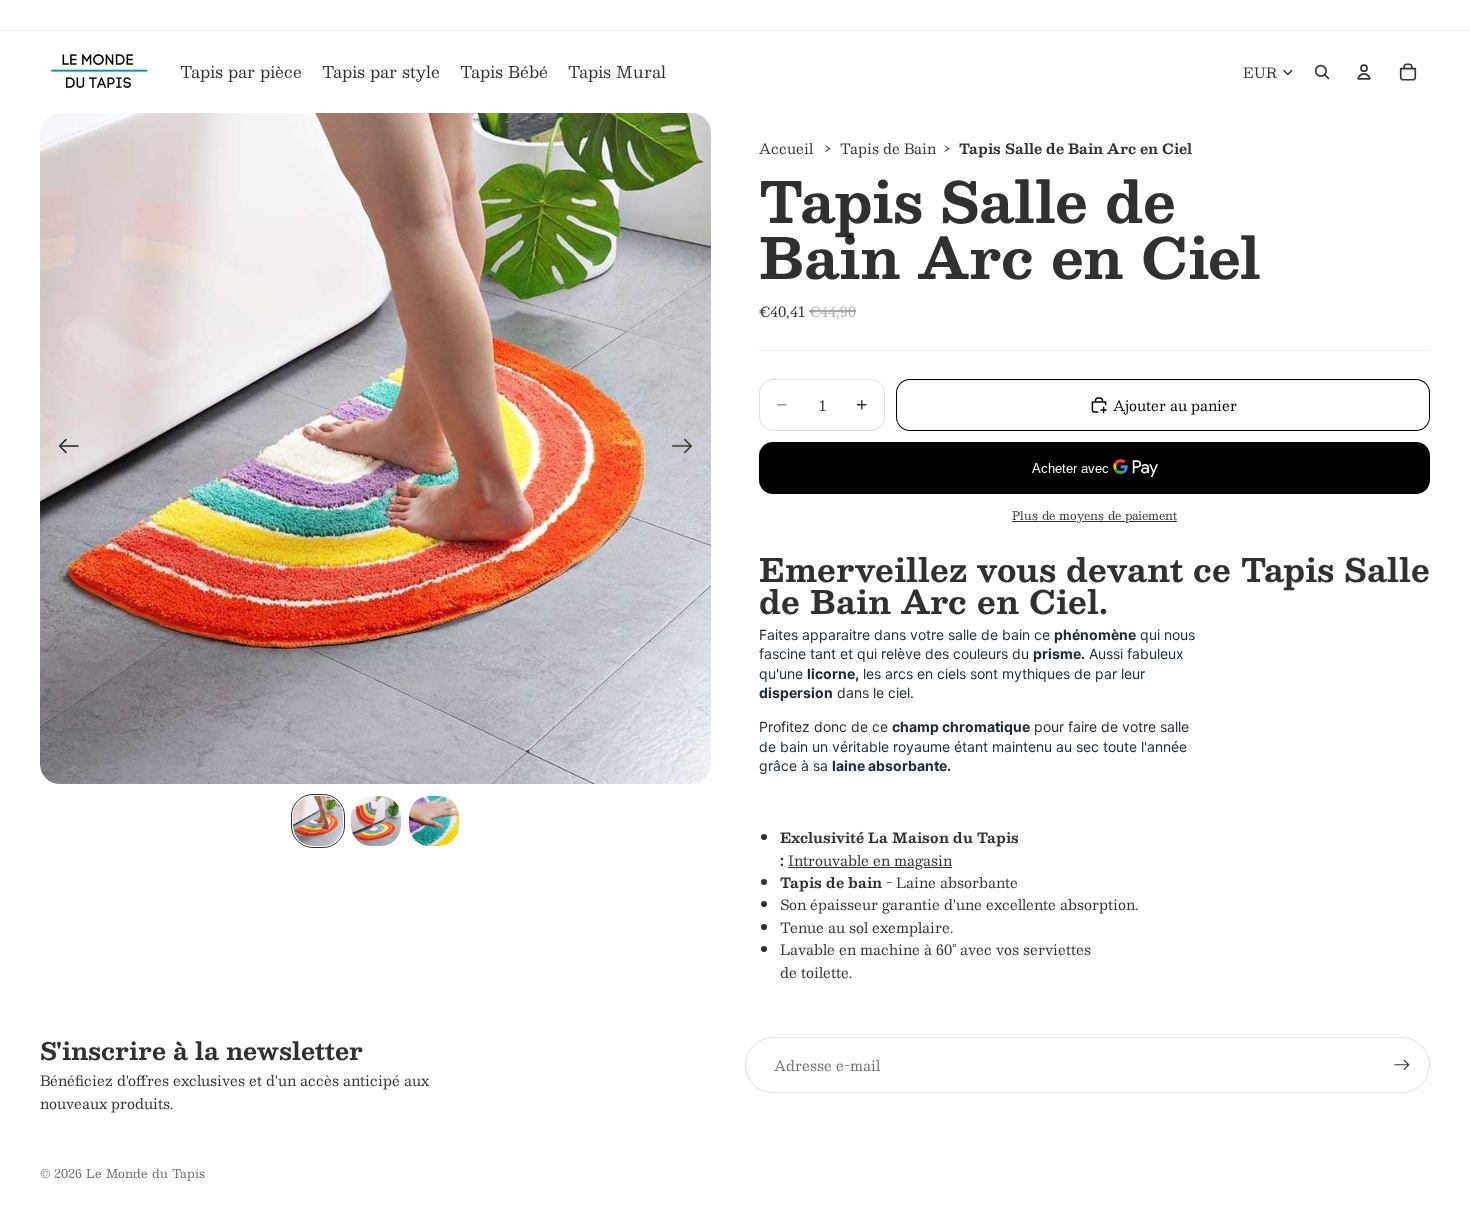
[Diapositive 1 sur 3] (318, 821)
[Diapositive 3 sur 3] (434, 821)
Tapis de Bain (888, 148)
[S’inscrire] (1402, 1065)
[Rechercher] (1322, 72)
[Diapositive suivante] (688, 449)
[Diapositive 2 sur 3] (376, 821)
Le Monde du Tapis (145, 1173)
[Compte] (1364, 72)
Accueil (786, 148)
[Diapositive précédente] (62, 449)
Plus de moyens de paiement (1094, 515)
